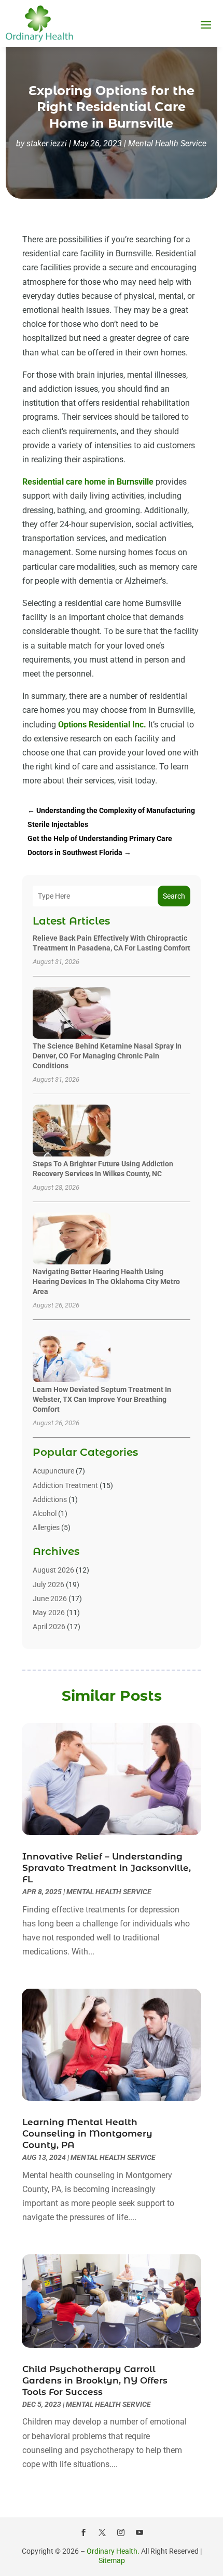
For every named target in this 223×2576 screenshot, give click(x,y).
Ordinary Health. (113, 2551)
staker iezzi (47, 143)
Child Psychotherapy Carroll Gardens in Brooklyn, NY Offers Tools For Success (95, 2380)
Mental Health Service (167, 143)
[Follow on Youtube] (140, 2532)
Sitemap (112, 2560)
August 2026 (53, 1570)
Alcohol (45, 1513)
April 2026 (49, 1627)
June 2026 (50, 1599)
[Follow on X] (102, 2532)
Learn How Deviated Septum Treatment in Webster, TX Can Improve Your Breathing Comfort (102, 1399)
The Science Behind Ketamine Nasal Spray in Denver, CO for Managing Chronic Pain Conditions (107, 1056)
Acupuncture (53, 1471)
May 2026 (49, 1613)
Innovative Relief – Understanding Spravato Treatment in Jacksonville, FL (107, 1868)
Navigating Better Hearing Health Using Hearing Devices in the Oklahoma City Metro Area (106, 1282)
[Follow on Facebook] (83, 2532)
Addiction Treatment (65, 1485)
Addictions (50, 1499)
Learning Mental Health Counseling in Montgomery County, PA (87, 2133)
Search (174, 896)
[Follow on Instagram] (121, 2532)
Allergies (46, 1527)
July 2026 (48, 1585)
